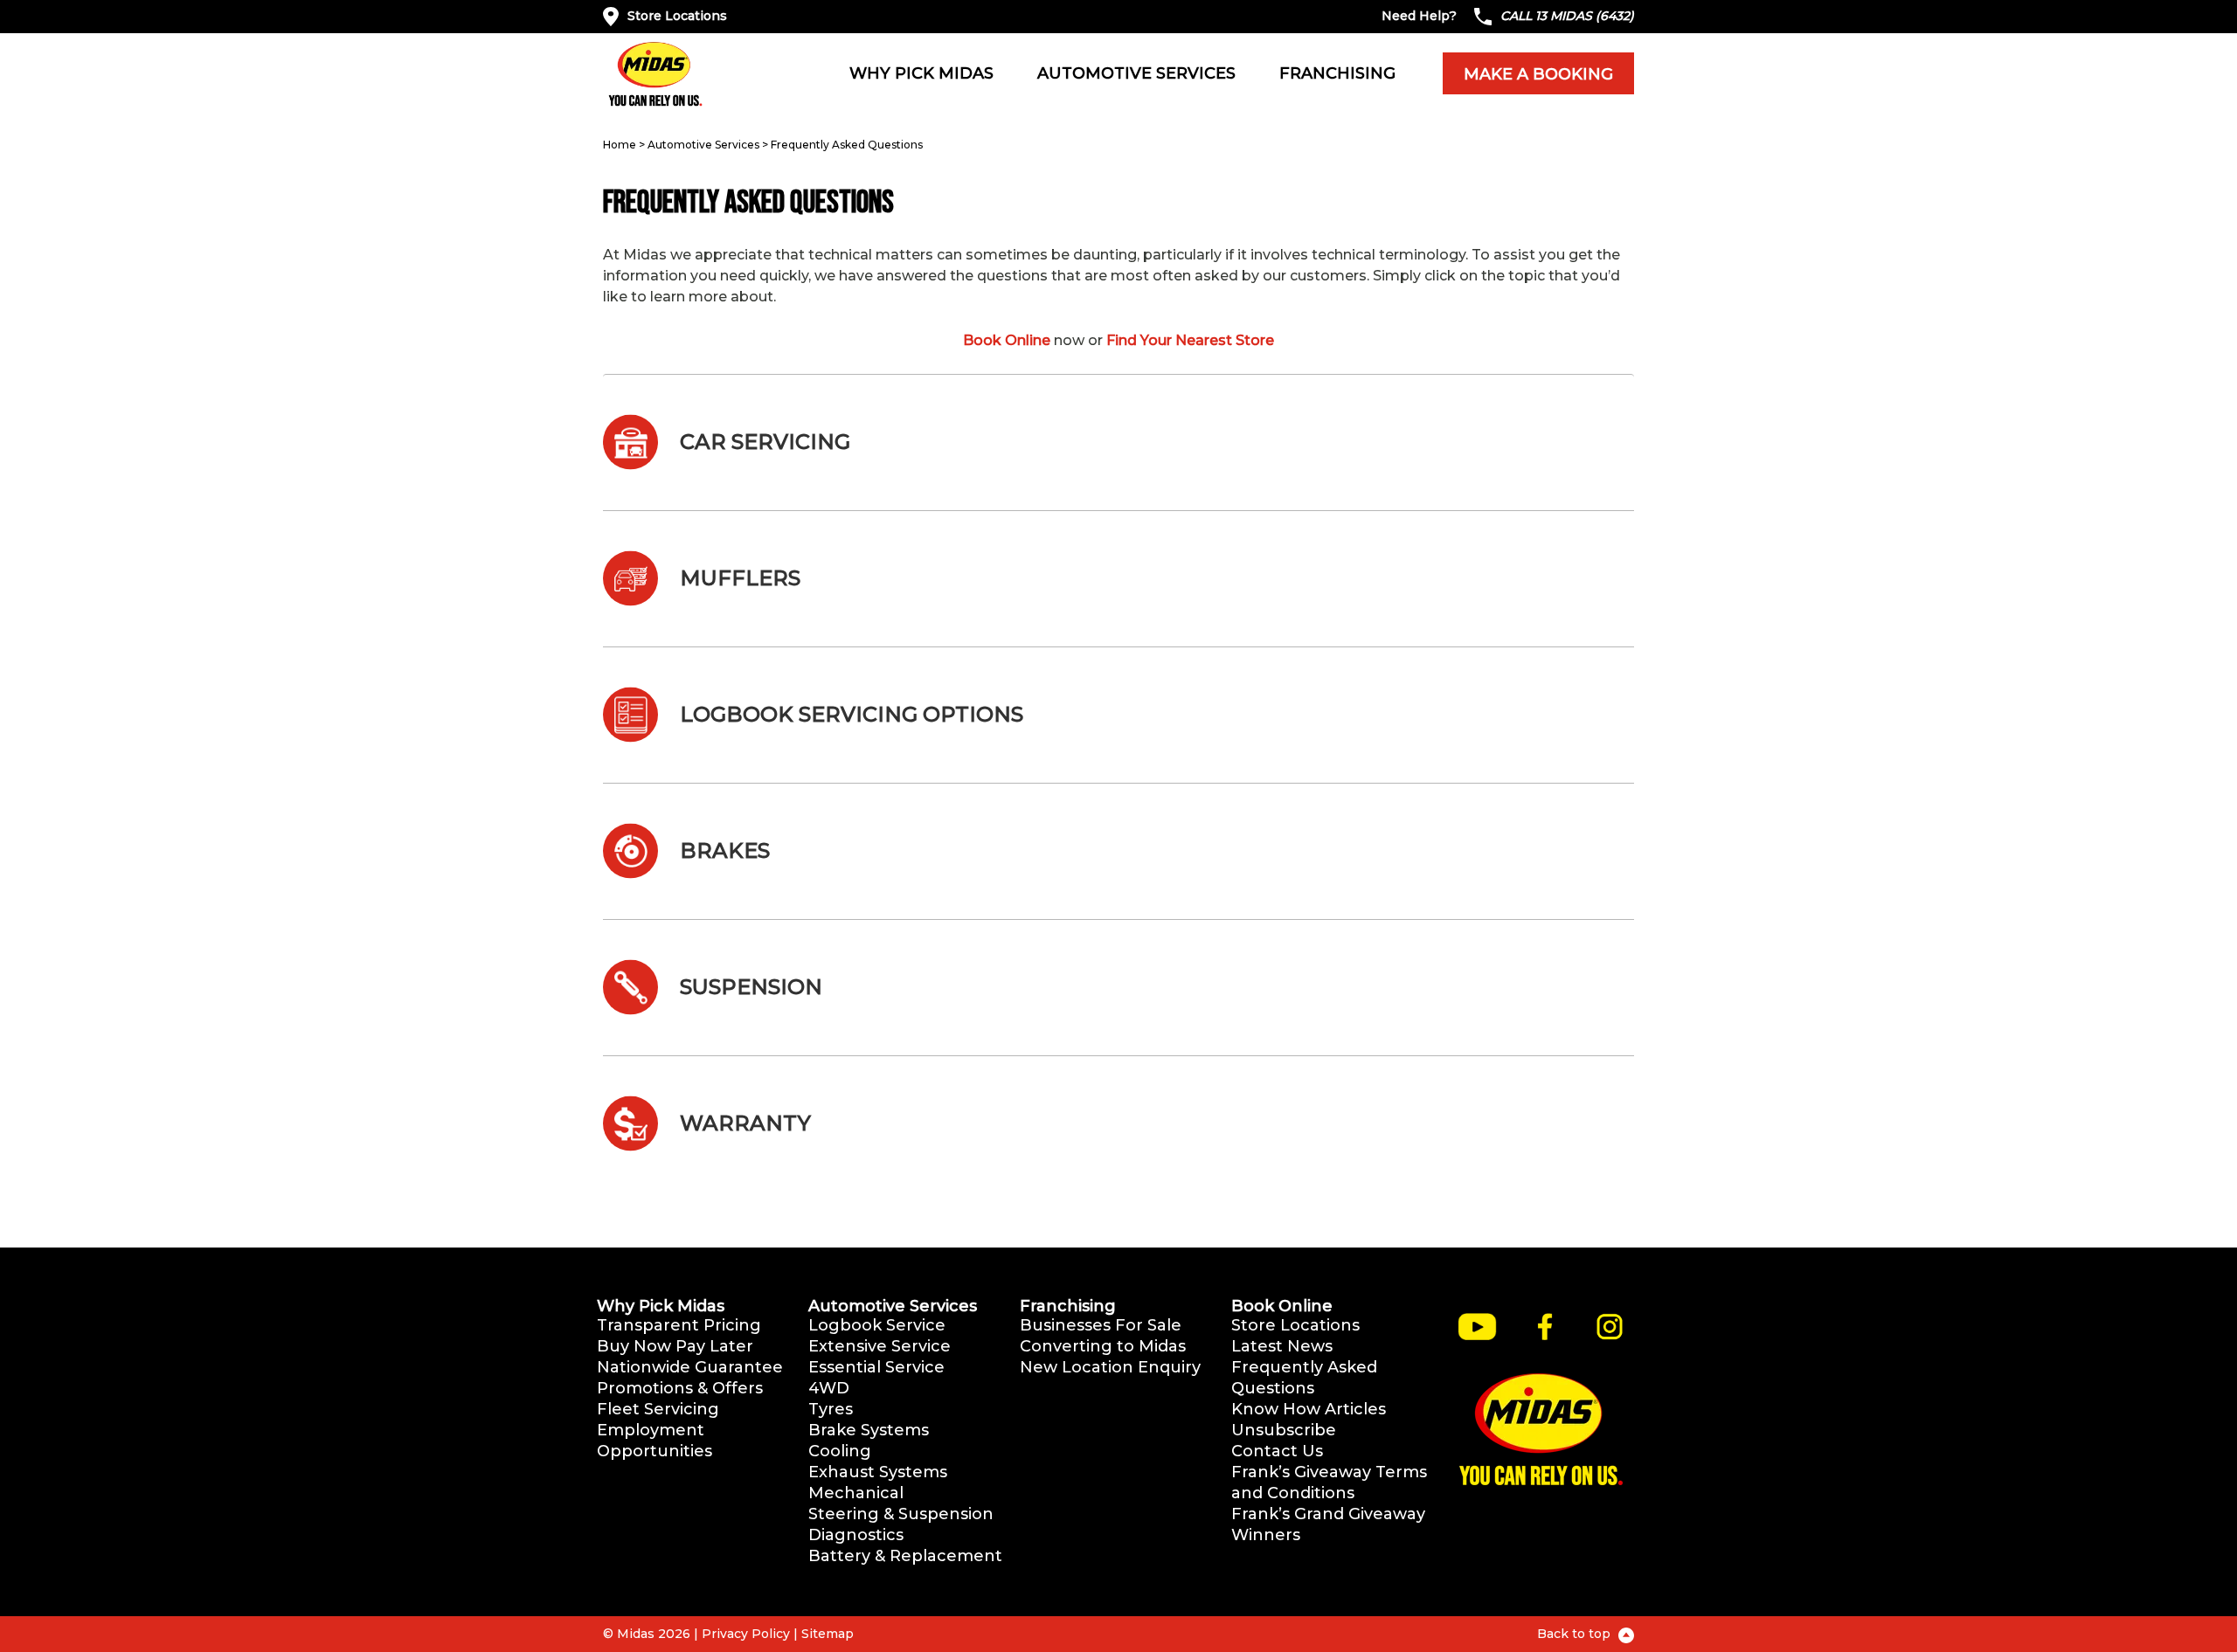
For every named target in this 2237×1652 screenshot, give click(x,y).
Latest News (1282, 1346)
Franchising (1337, 73)
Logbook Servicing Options (852, 714)
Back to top (1576, 1634)
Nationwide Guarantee (690, 1367)
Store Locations (677, 16)
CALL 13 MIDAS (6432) (1567, 16)
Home (620, 145)
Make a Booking (1538, 74)
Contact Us (1277, 1451)
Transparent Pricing (679, 1325)
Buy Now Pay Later (675, 1346)
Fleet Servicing (658, 1409)
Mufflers (740, 578)
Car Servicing (765, 442)
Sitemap (828, 1634)
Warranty (745, 1123)
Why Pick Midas (921, 73)
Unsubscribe (1284, 1430)
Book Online (1007, 340)
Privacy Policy (746, 1634)
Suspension (751, 987)
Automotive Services (1136, 73)
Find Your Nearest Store (1190, 340)
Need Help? (1419, 16)
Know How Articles (1309, 1409)
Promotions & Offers (680, 1388)
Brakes (725, 850)
